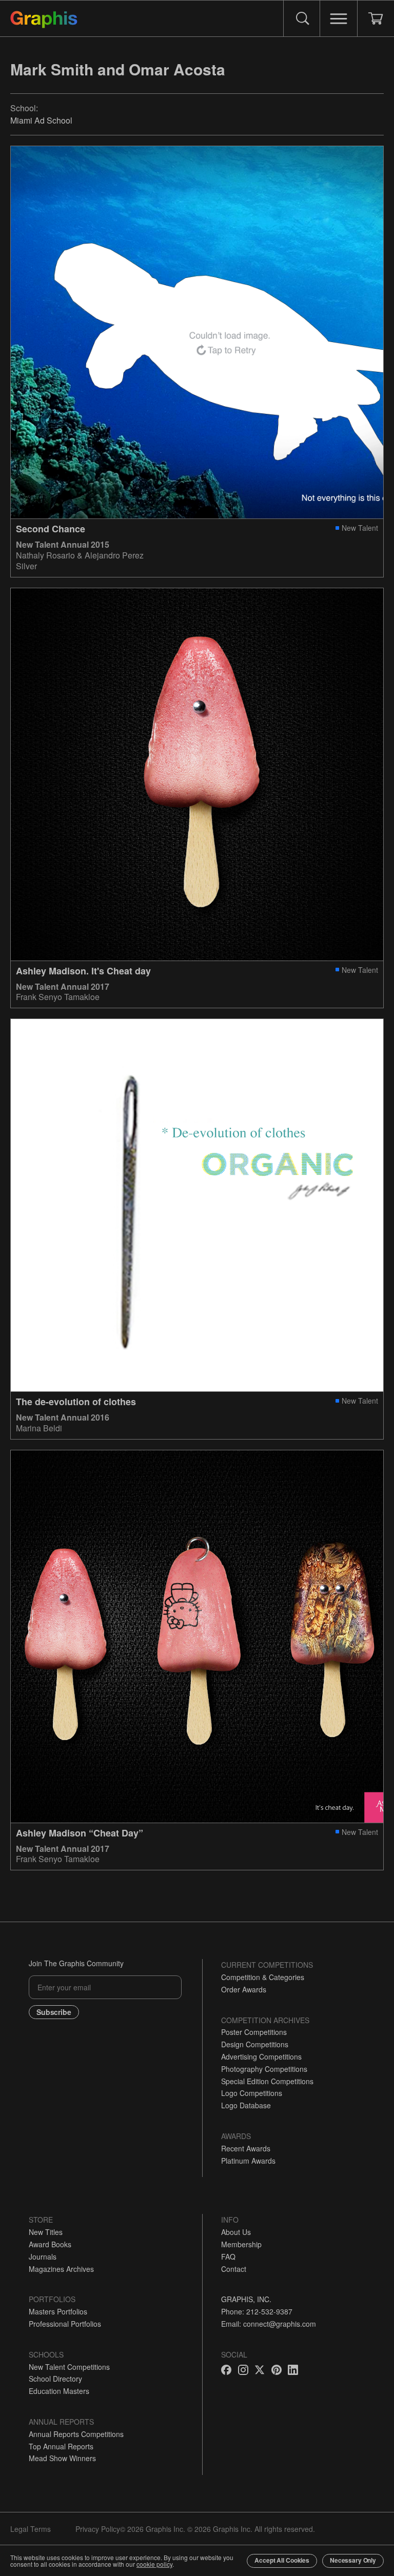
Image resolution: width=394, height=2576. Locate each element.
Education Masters (59, 2391)
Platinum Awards (248, 2161)
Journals (43, 2257)
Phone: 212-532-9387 (257, 2311)
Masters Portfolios (58, 2311)
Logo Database (246, 2105)
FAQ (228, 2257)
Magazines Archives (61, 2269)
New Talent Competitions (69, 2367)
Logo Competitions (252, 2093)
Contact (234, 2269)
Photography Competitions (264, 2069)
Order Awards (244, 1989)
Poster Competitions (254, 2032)
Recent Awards (246, 2148)
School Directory (55, 2379)
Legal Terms (31, 2529)
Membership (241, 2244)
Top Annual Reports (61, 2446)
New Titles (46, 2232)
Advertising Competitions (261, 2056)
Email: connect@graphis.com (269, 2324)
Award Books (50, 2244)
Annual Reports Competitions (76, 2434)
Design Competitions (255, 2044)
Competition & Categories (263, 1977)
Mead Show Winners (62, 2458)
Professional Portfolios (65, 2324)
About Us (236, 2232)
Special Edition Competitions (267, 2081)
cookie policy (154, 2564)
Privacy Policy (98, 2529)
